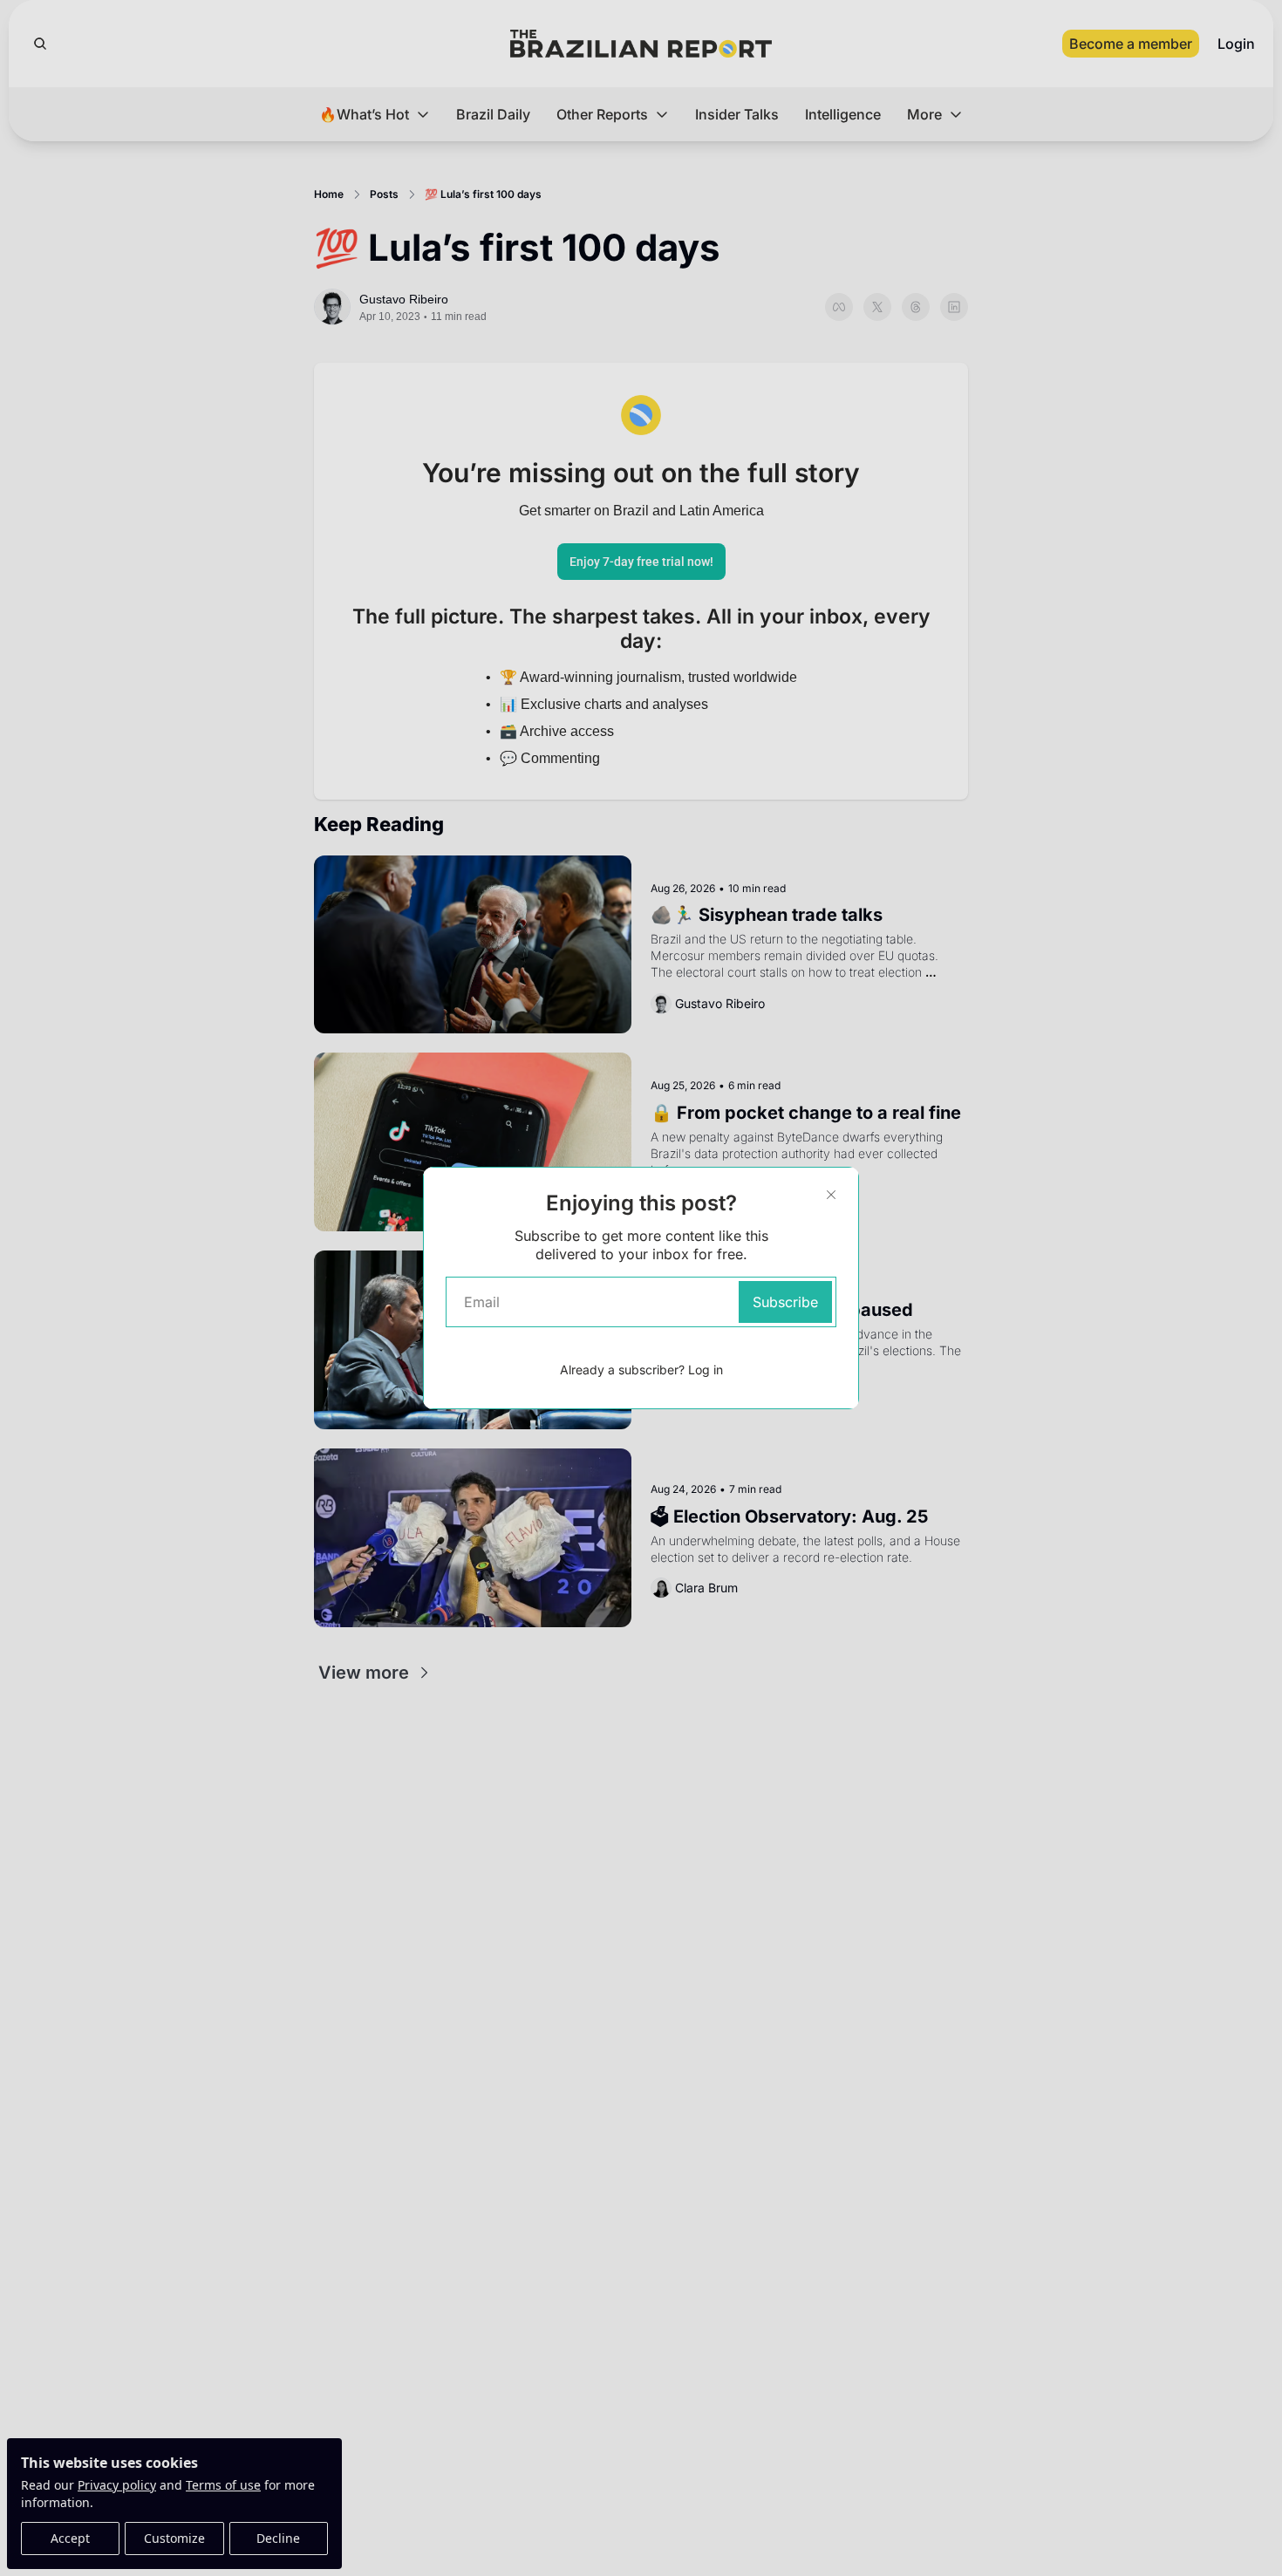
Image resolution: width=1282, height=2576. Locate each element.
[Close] (831, 1195)
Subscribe (785, 1302)
